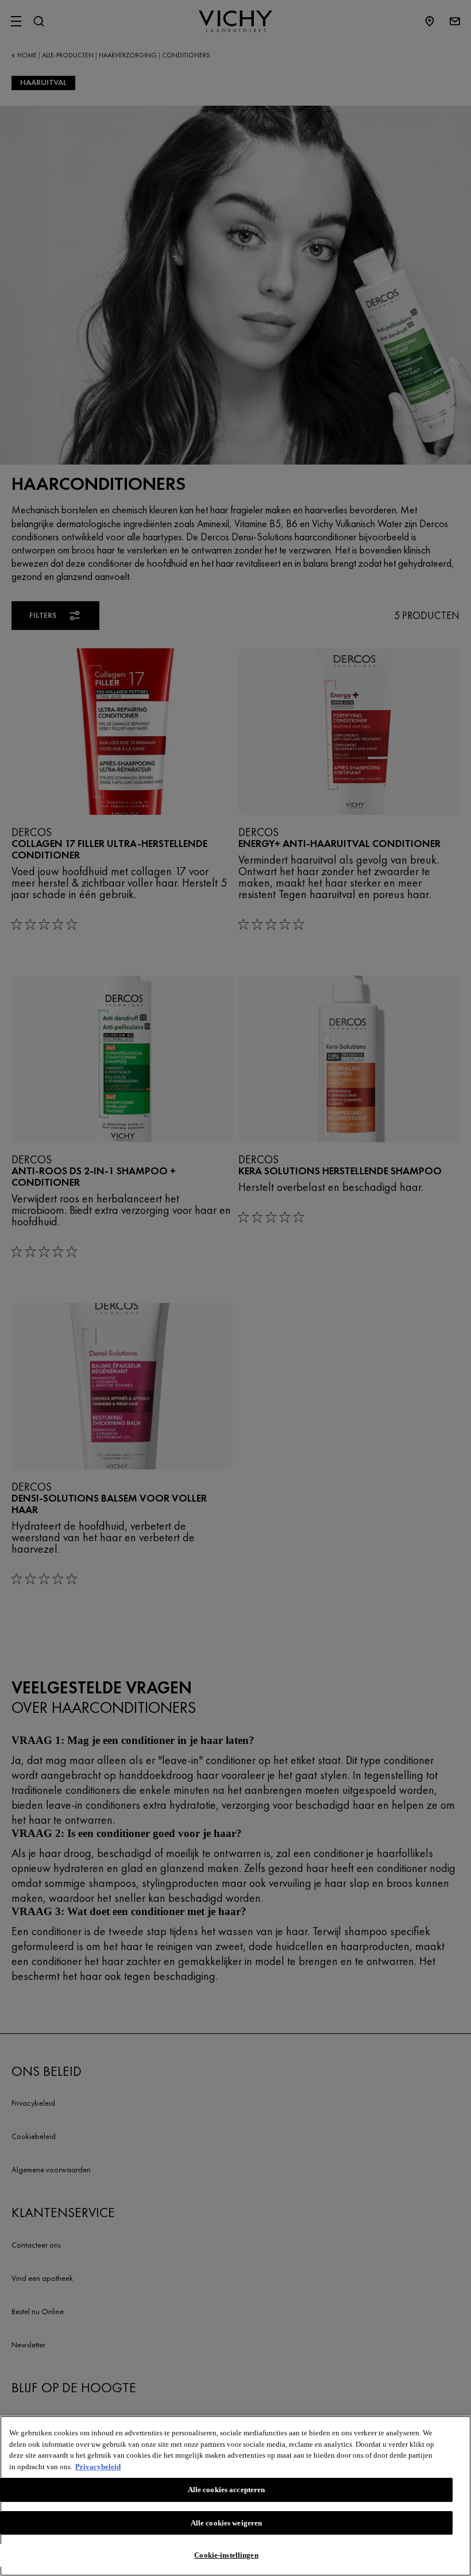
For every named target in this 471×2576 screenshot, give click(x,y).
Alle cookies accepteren (227, 2490)
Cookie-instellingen (226, 2555)
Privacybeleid (98, 2467)
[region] (235, 2496)
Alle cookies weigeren (227, 2523)
